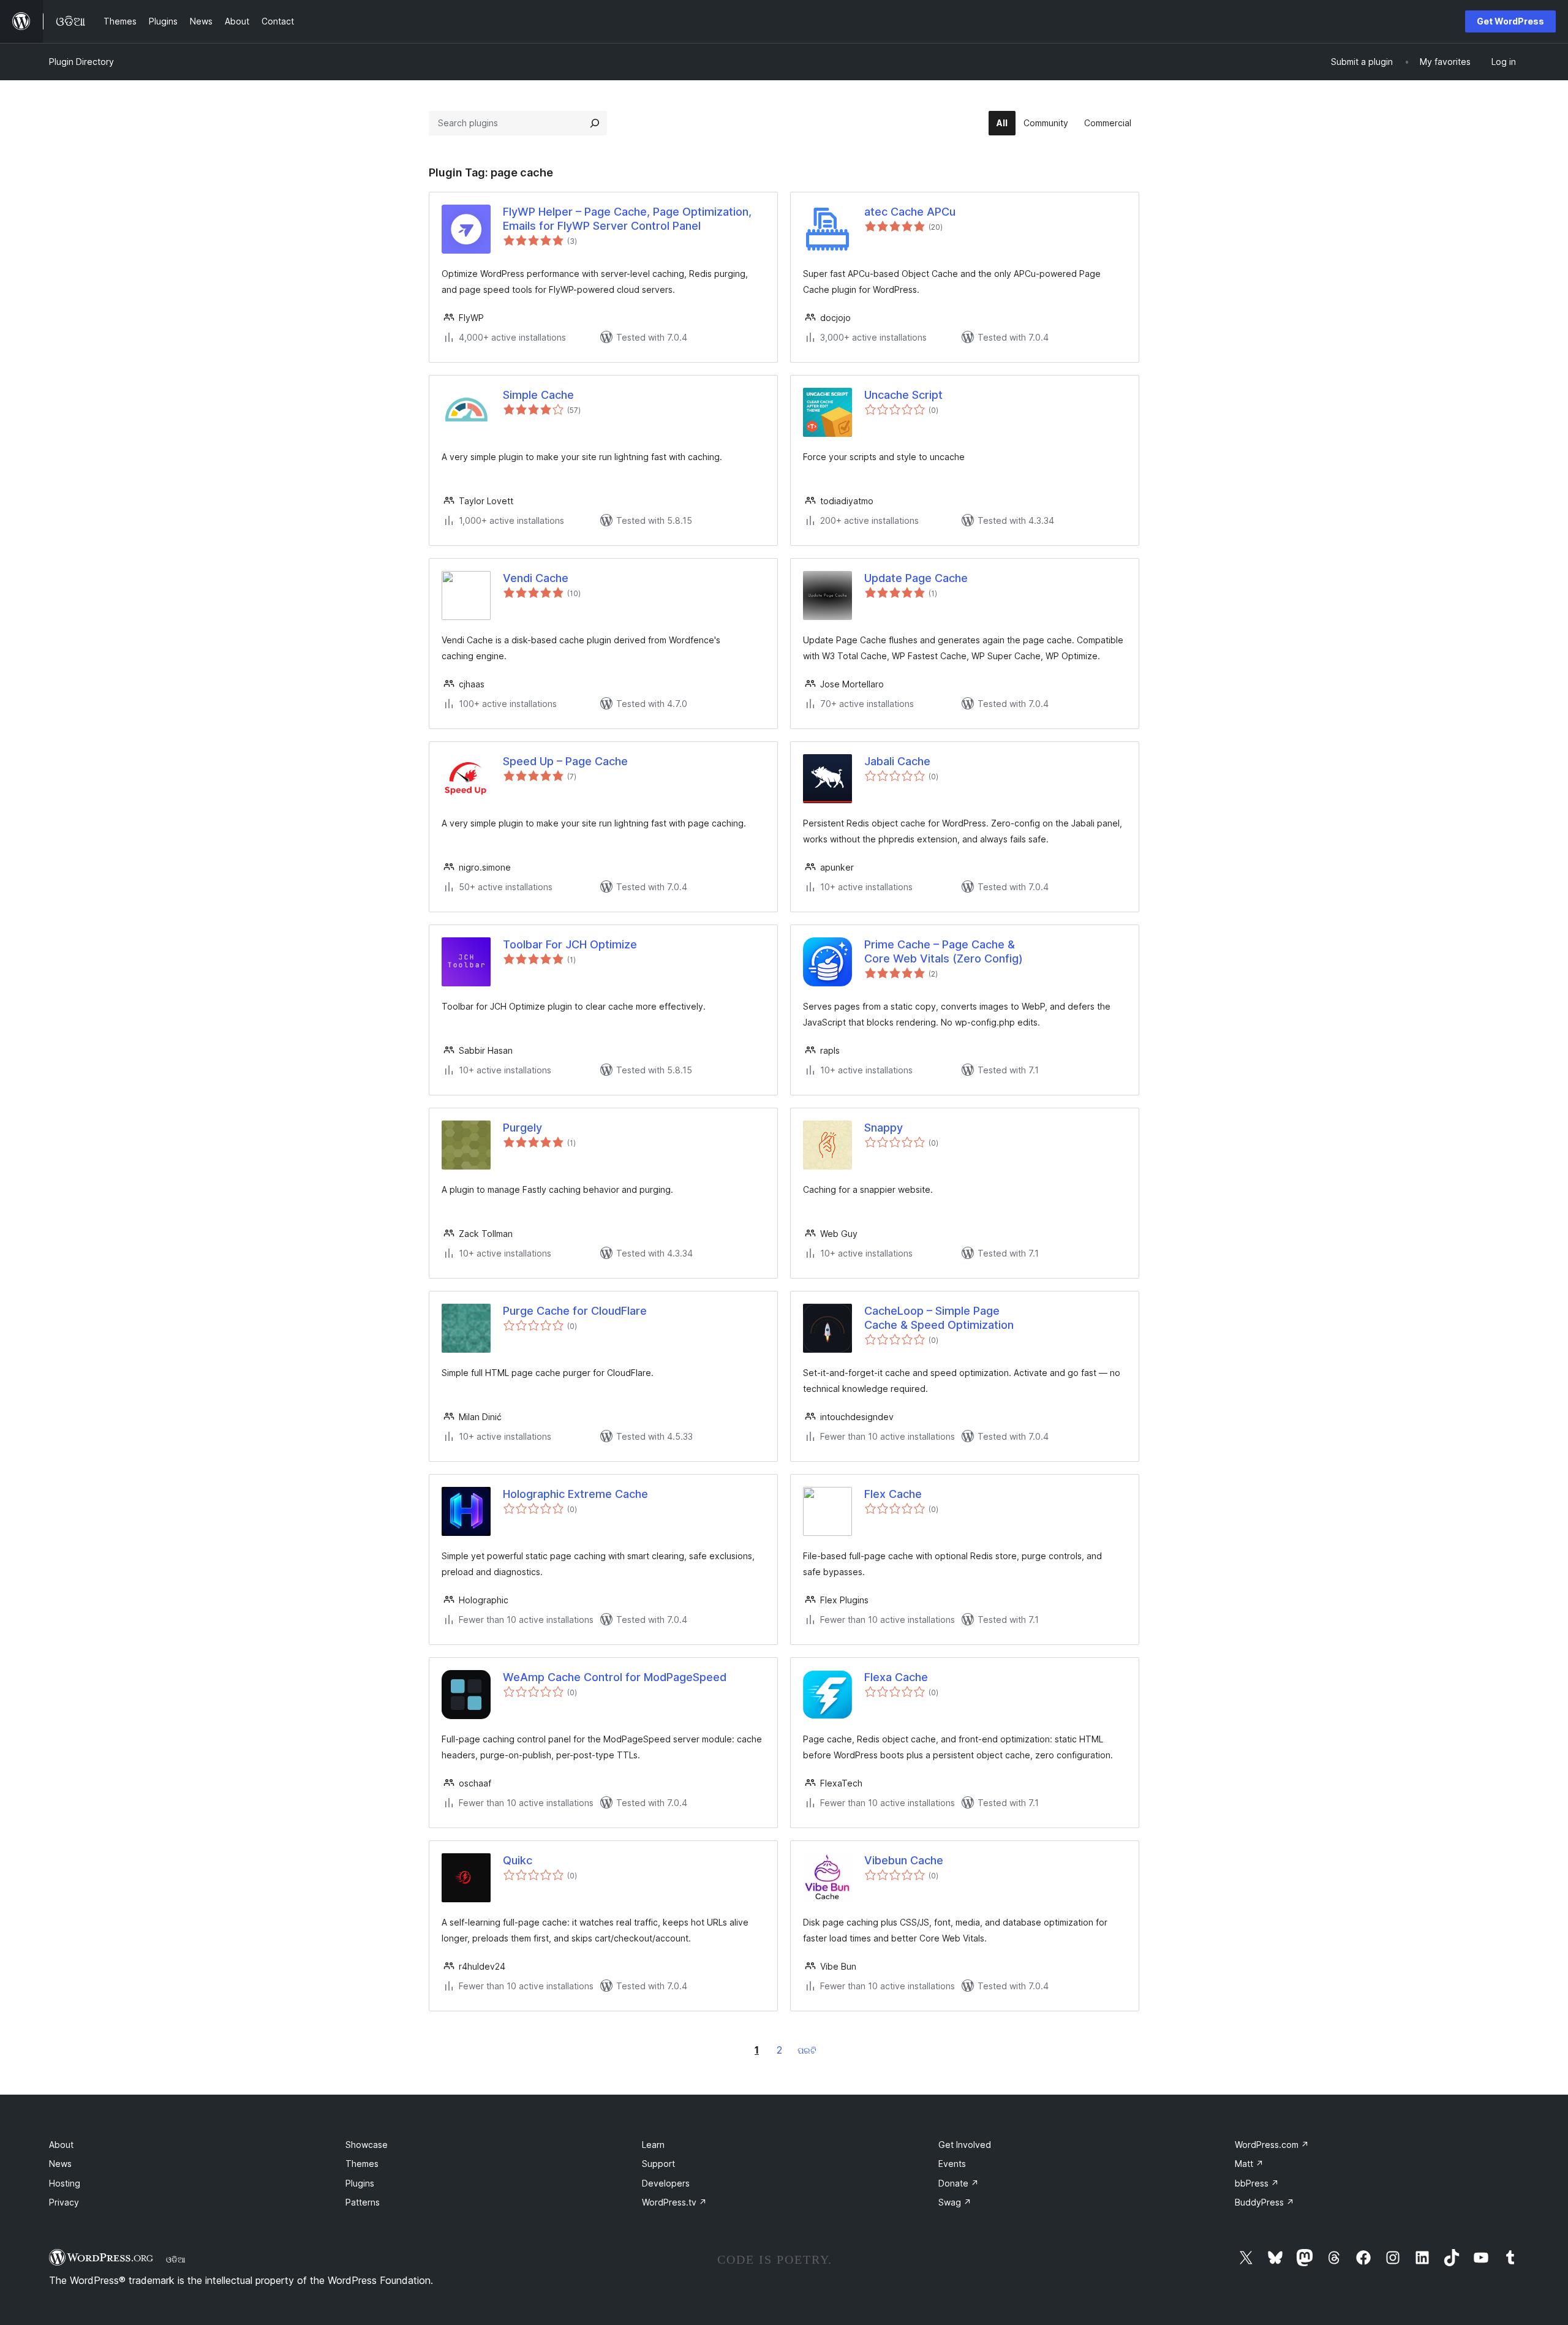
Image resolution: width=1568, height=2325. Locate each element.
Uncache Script (903, 395)
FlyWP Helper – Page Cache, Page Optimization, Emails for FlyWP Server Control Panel (627, 219)
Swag (955, 2202)
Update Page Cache (916, 578)
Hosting (65, 2183)
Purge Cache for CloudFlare (575, 1311)
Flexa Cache (896, 1677)
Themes (362, 2164)
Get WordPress (1510, 21)
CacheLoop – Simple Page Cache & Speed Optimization (939, 1318)
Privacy (64, 2202)
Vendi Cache (536, 578)
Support (658, 2164)
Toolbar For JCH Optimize (570, 944)
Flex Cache (893, 1494)
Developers (666, 2183)
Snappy (884, 1128)
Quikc (518, 1860)
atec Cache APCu (910, 212)
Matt (1249, 2164)
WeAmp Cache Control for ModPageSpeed (615, 1677)
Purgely (522, 1128)
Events (952, 2164)
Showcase (367, 2145)
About (61, 2145)
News (60, 2164)
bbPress (1257, 2183)
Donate (959, 2183)
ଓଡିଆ (176, 2259)
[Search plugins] (595, 123)
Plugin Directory (81, 62)
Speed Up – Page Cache (565, 761)
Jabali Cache (897, 761)
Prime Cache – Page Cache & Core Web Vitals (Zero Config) (944, 951)
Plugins (360, 2183)
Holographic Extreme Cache (575, 1494)
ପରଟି (807, 2050)
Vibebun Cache (904, 1860)
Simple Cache (538, 395)
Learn (653, 2145)
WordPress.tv (674, 2202)
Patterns (363, 2202)
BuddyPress (1265, 2202)
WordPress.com (1272, 2145)
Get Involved (965, 2145)
